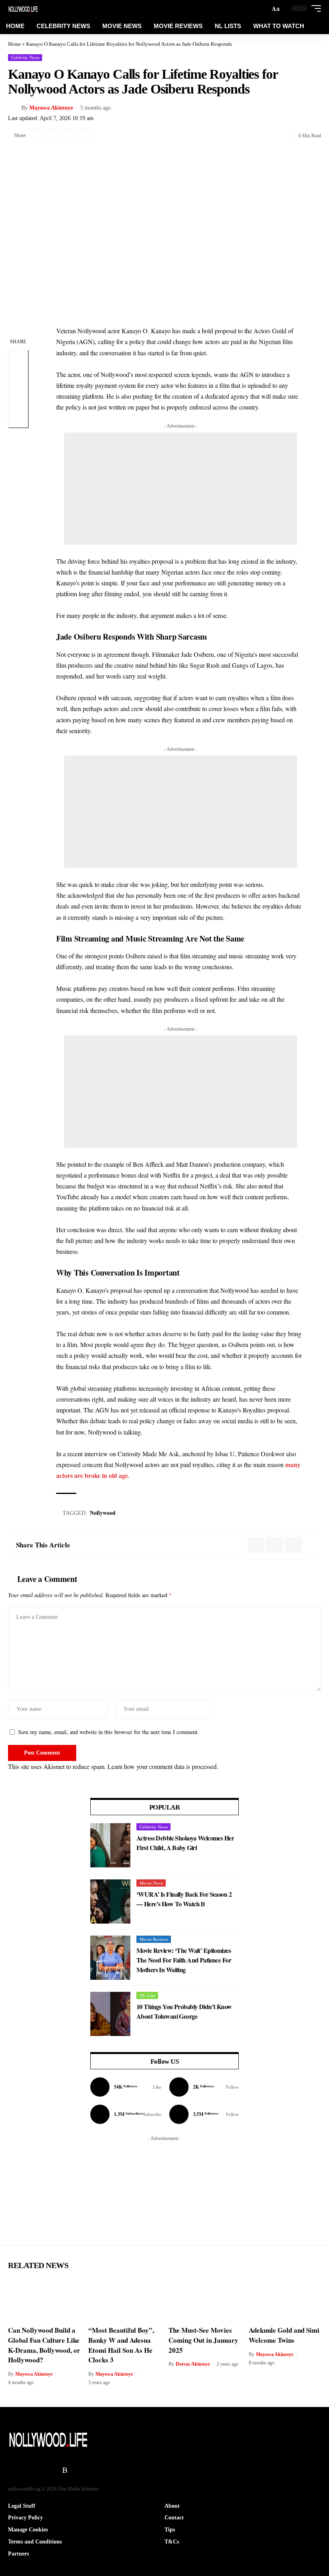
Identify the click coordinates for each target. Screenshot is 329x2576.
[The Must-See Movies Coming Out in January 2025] (205, 2299)
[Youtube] (126, 2114)
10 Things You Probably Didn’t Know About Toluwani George (184, 2011)
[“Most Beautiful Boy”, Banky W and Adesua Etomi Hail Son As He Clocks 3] (124, 2299)
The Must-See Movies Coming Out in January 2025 (203, 2340)
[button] (276, 8)
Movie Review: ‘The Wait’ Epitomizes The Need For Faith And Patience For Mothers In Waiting (184, 1960)
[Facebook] (126, 2087)
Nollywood (103, 1513)
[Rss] (65, 2470)
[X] (13, 2470)
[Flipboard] (55, 2470)
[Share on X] (38, 136)
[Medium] (45, 2470)
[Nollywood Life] (23, 8)
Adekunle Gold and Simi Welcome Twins (284, 2335)
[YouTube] (24, 2470)
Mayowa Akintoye (51, 108)
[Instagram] (204, 2087)
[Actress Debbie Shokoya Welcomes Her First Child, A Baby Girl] (110, 1845)
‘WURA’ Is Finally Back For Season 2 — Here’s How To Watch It (184, 1899)
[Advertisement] (181, 489)
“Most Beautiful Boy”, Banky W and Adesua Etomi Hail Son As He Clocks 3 (121, 2345)
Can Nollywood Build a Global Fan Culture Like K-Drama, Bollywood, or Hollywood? (44, 2345)
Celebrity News (25, 57)
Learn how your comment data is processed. (163, 1766)
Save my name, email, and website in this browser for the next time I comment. (109, 1732)
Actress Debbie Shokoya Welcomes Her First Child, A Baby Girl (185, 1843)
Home (14, 44)
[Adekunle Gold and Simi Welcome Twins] (285, 2299)
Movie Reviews (154, 1939)
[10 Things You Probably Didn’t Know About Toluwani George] (110, 2014)
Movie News (151, 1883)
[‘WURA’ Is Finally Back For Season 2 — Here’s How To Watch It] (110, 1901)
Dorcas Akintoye (193, 2364)
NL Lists (147, 1995)
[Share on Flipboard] (53, 136)
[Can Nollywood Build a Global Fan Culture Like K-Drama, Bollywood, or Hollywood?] (44, 2299)
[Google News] (204, 2114)
